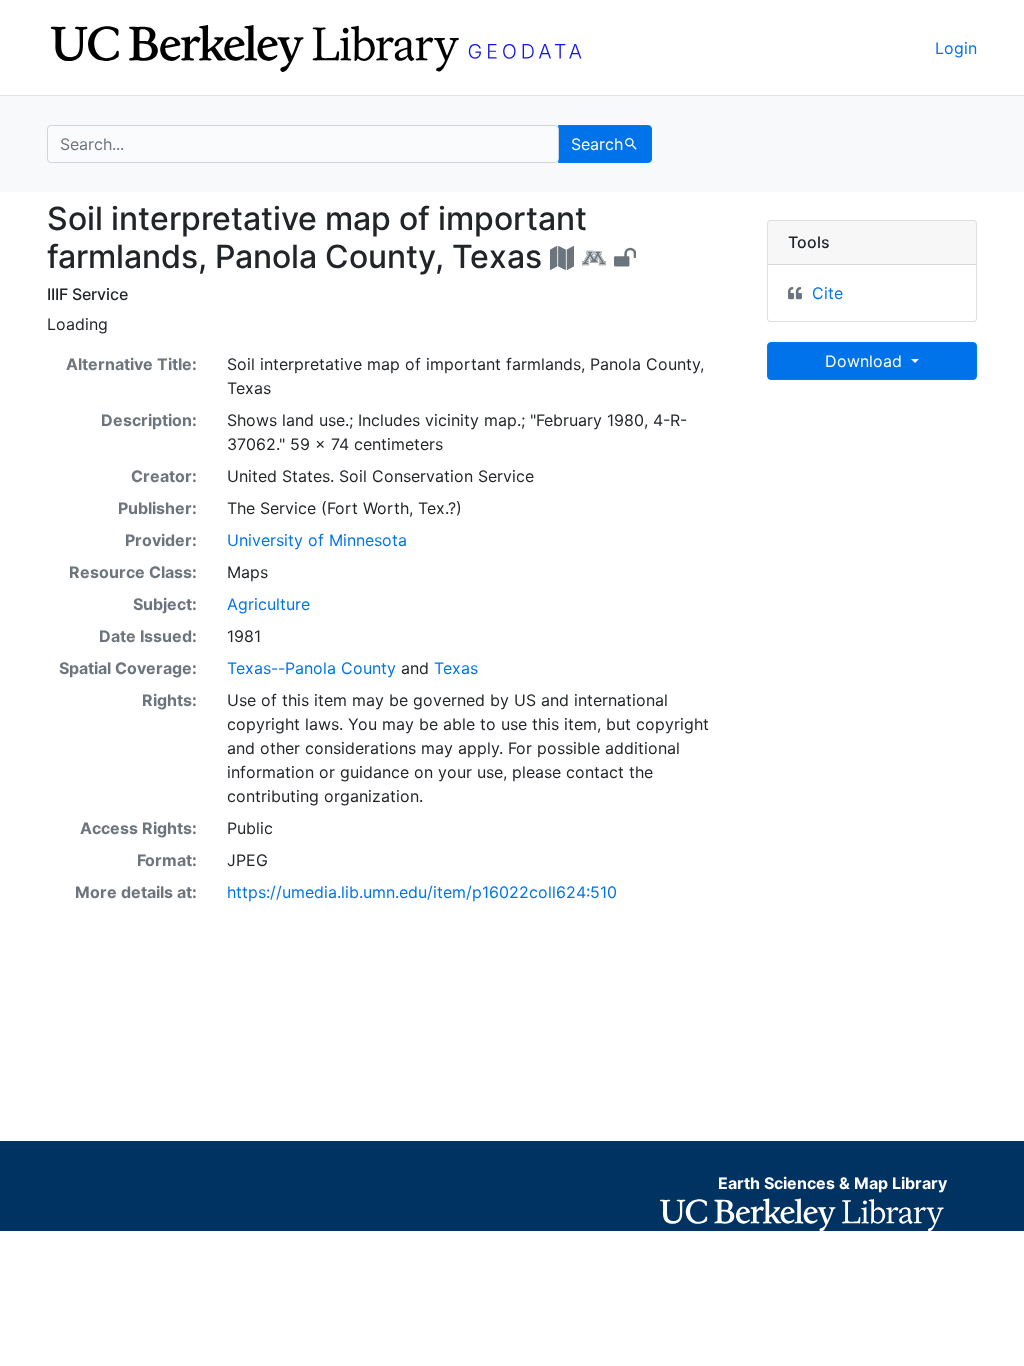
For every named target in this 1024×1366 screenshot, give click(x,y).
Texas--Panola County (311, 668)
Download (866, 361)
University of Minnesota (317, 540)
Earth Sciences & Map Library (832, 1183)
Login (956, 48)
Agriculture (268, 604)
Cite (827, 293)
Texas (456, 668)
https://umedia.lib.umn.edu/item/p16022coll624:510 (422, 892)
